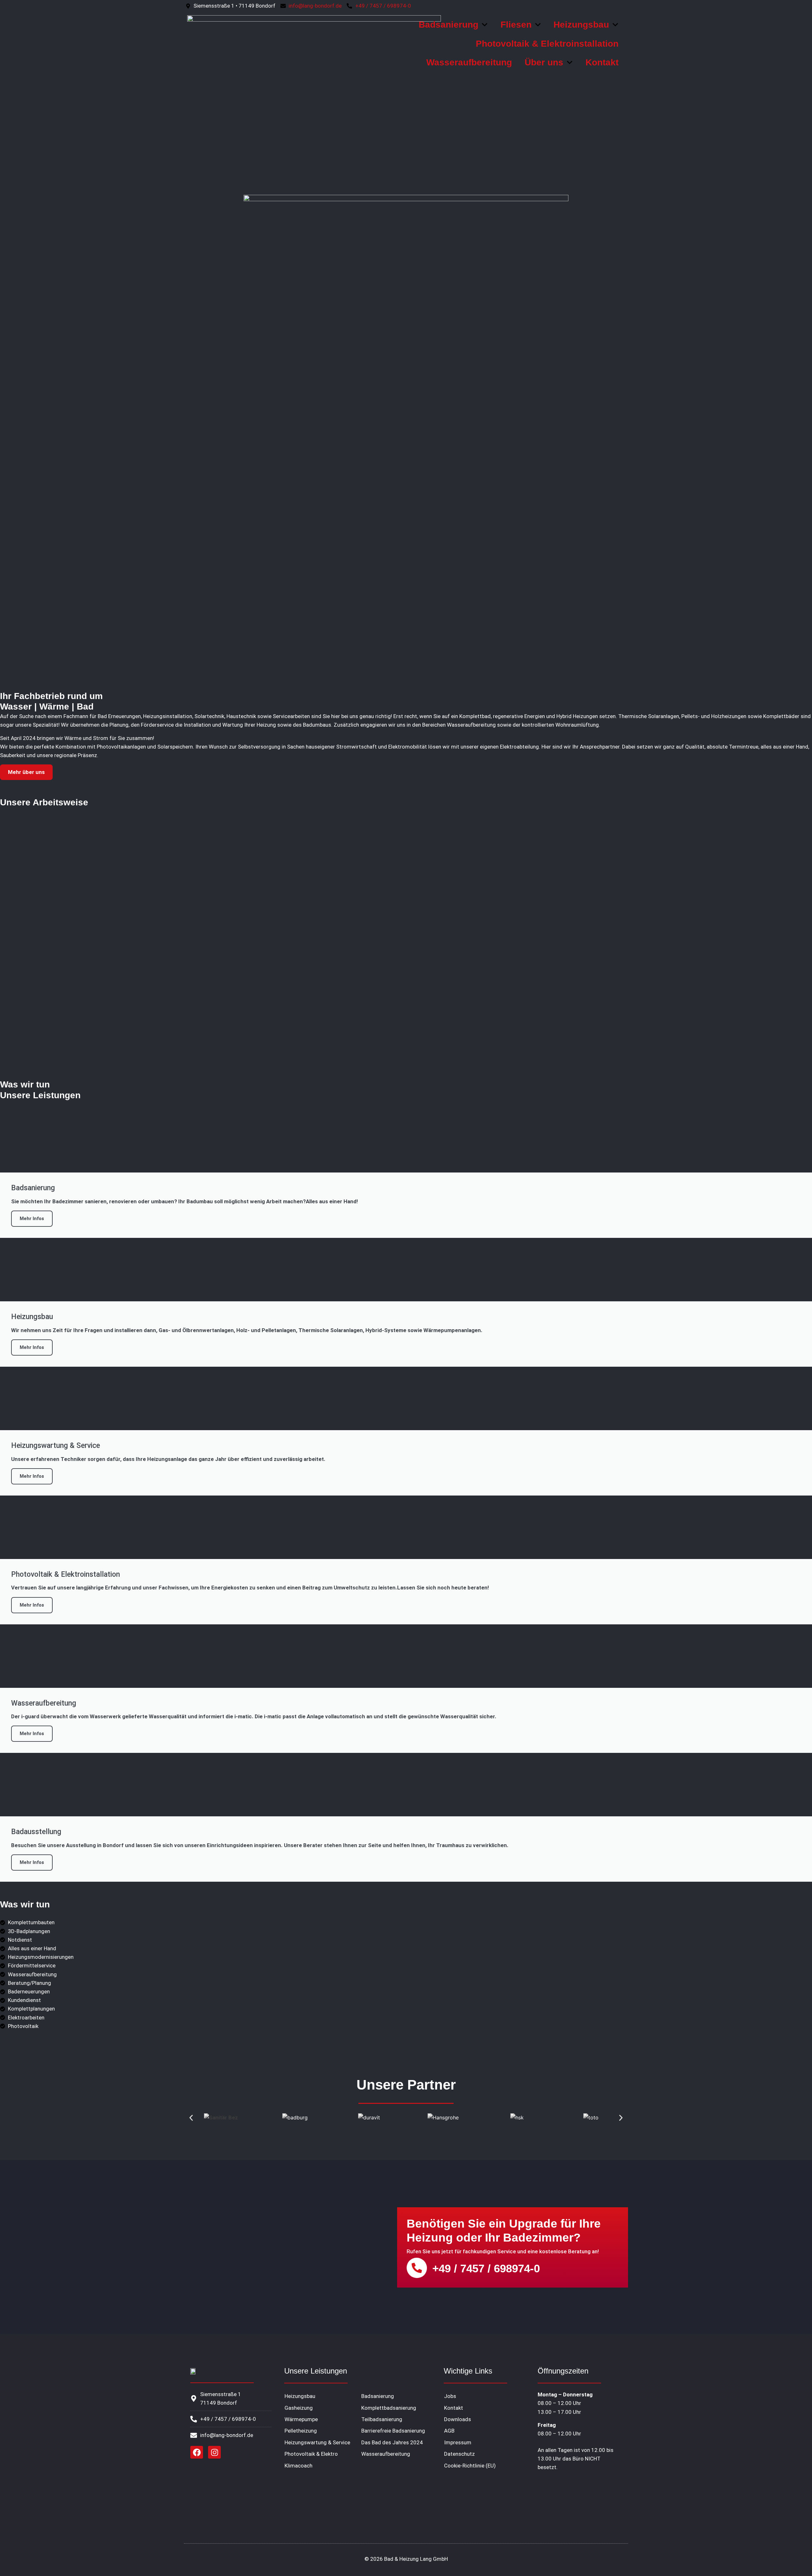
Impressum (458, 2442)
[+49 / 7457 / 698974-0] (417, 2268)
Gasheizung (299, 2408)
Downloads (458, 2419)
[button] (191, 2118)
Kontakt (602, 62)
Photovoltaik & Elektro (311, 2454)
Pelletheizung (301, 2431)
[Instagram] (214, 2452)
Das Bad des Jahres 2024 (392, 2442)
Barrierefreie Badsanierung (393, 2431)
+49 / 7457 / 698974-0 (486, 2268)
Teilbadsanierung (382, 2419)
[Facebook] (197, 2452)
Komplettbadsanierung (389, 2408)
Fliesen (516, 25)
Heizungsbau (581, 25)
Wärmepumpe (301, 2419)
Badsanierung (449, 25)
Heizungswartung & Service (317, 2442)
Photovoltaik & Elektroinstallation (547, 44)
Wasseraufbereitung (469, 62)
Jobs (450, 2396)
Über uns (544, 62)
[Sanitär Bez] (221, 2117)
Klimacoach (298, 2466)
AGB (449, 2431)
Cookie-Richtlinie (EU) (470, 2466)
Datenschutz (459, 2454)
